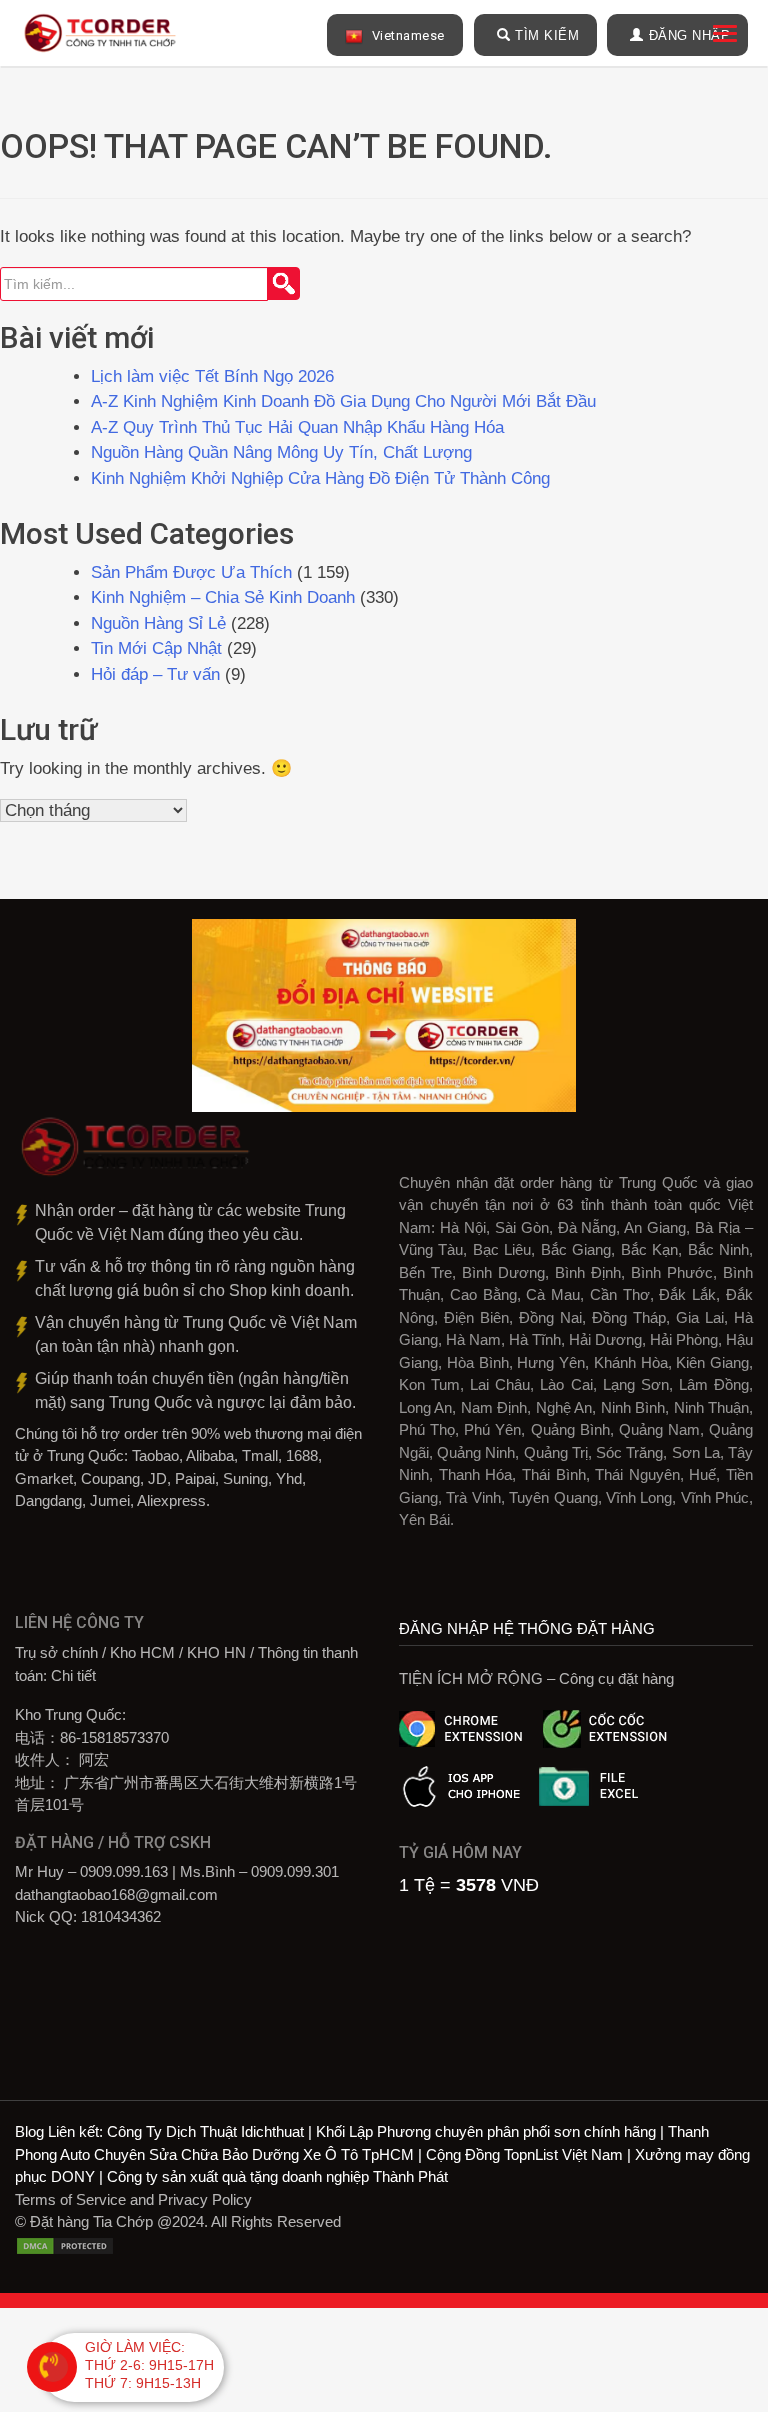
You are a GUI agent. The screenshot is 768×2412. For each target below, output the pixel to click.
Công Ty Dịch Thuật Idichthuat (205, 2131)
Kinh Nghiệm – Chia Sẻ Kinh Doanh (223, 597)
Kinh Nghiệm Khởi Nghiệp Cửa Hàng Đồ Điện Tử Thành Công (323, 478)
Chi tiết (73, 1675)
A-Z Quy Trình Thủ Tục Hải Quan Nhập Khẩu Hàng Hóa (297, 427)
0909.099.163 (124, 1871)
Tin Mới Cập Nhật (156, 648)
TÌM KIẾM (547, 35)
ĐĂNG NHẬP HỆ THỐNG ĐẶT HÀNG (527, 1628)
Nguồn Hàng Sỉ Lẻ (158, 623)
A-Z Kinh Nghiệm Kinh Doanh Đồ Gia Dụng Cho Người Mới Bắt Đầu (343, 401)
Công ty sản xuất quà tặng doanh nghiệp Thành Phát (277, 2176)
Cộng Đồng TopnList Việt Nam (524, 2154)
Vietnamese (406, 35)
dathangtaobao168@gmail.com (116, 1894)
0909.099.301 (295, 1871)
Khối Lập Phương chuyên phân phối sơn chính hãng (486, 2131)
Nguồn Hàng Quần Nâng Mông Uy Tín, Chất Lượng (281, 452)
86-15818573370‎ (114, 1737)
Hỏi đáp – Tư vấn (155, 674)
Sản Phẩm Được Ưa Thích (191, 572)
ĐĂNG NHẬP (690, 35)
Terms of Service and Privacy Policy (133, 2199)
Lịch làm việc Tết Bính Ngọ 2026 (212, 376)
